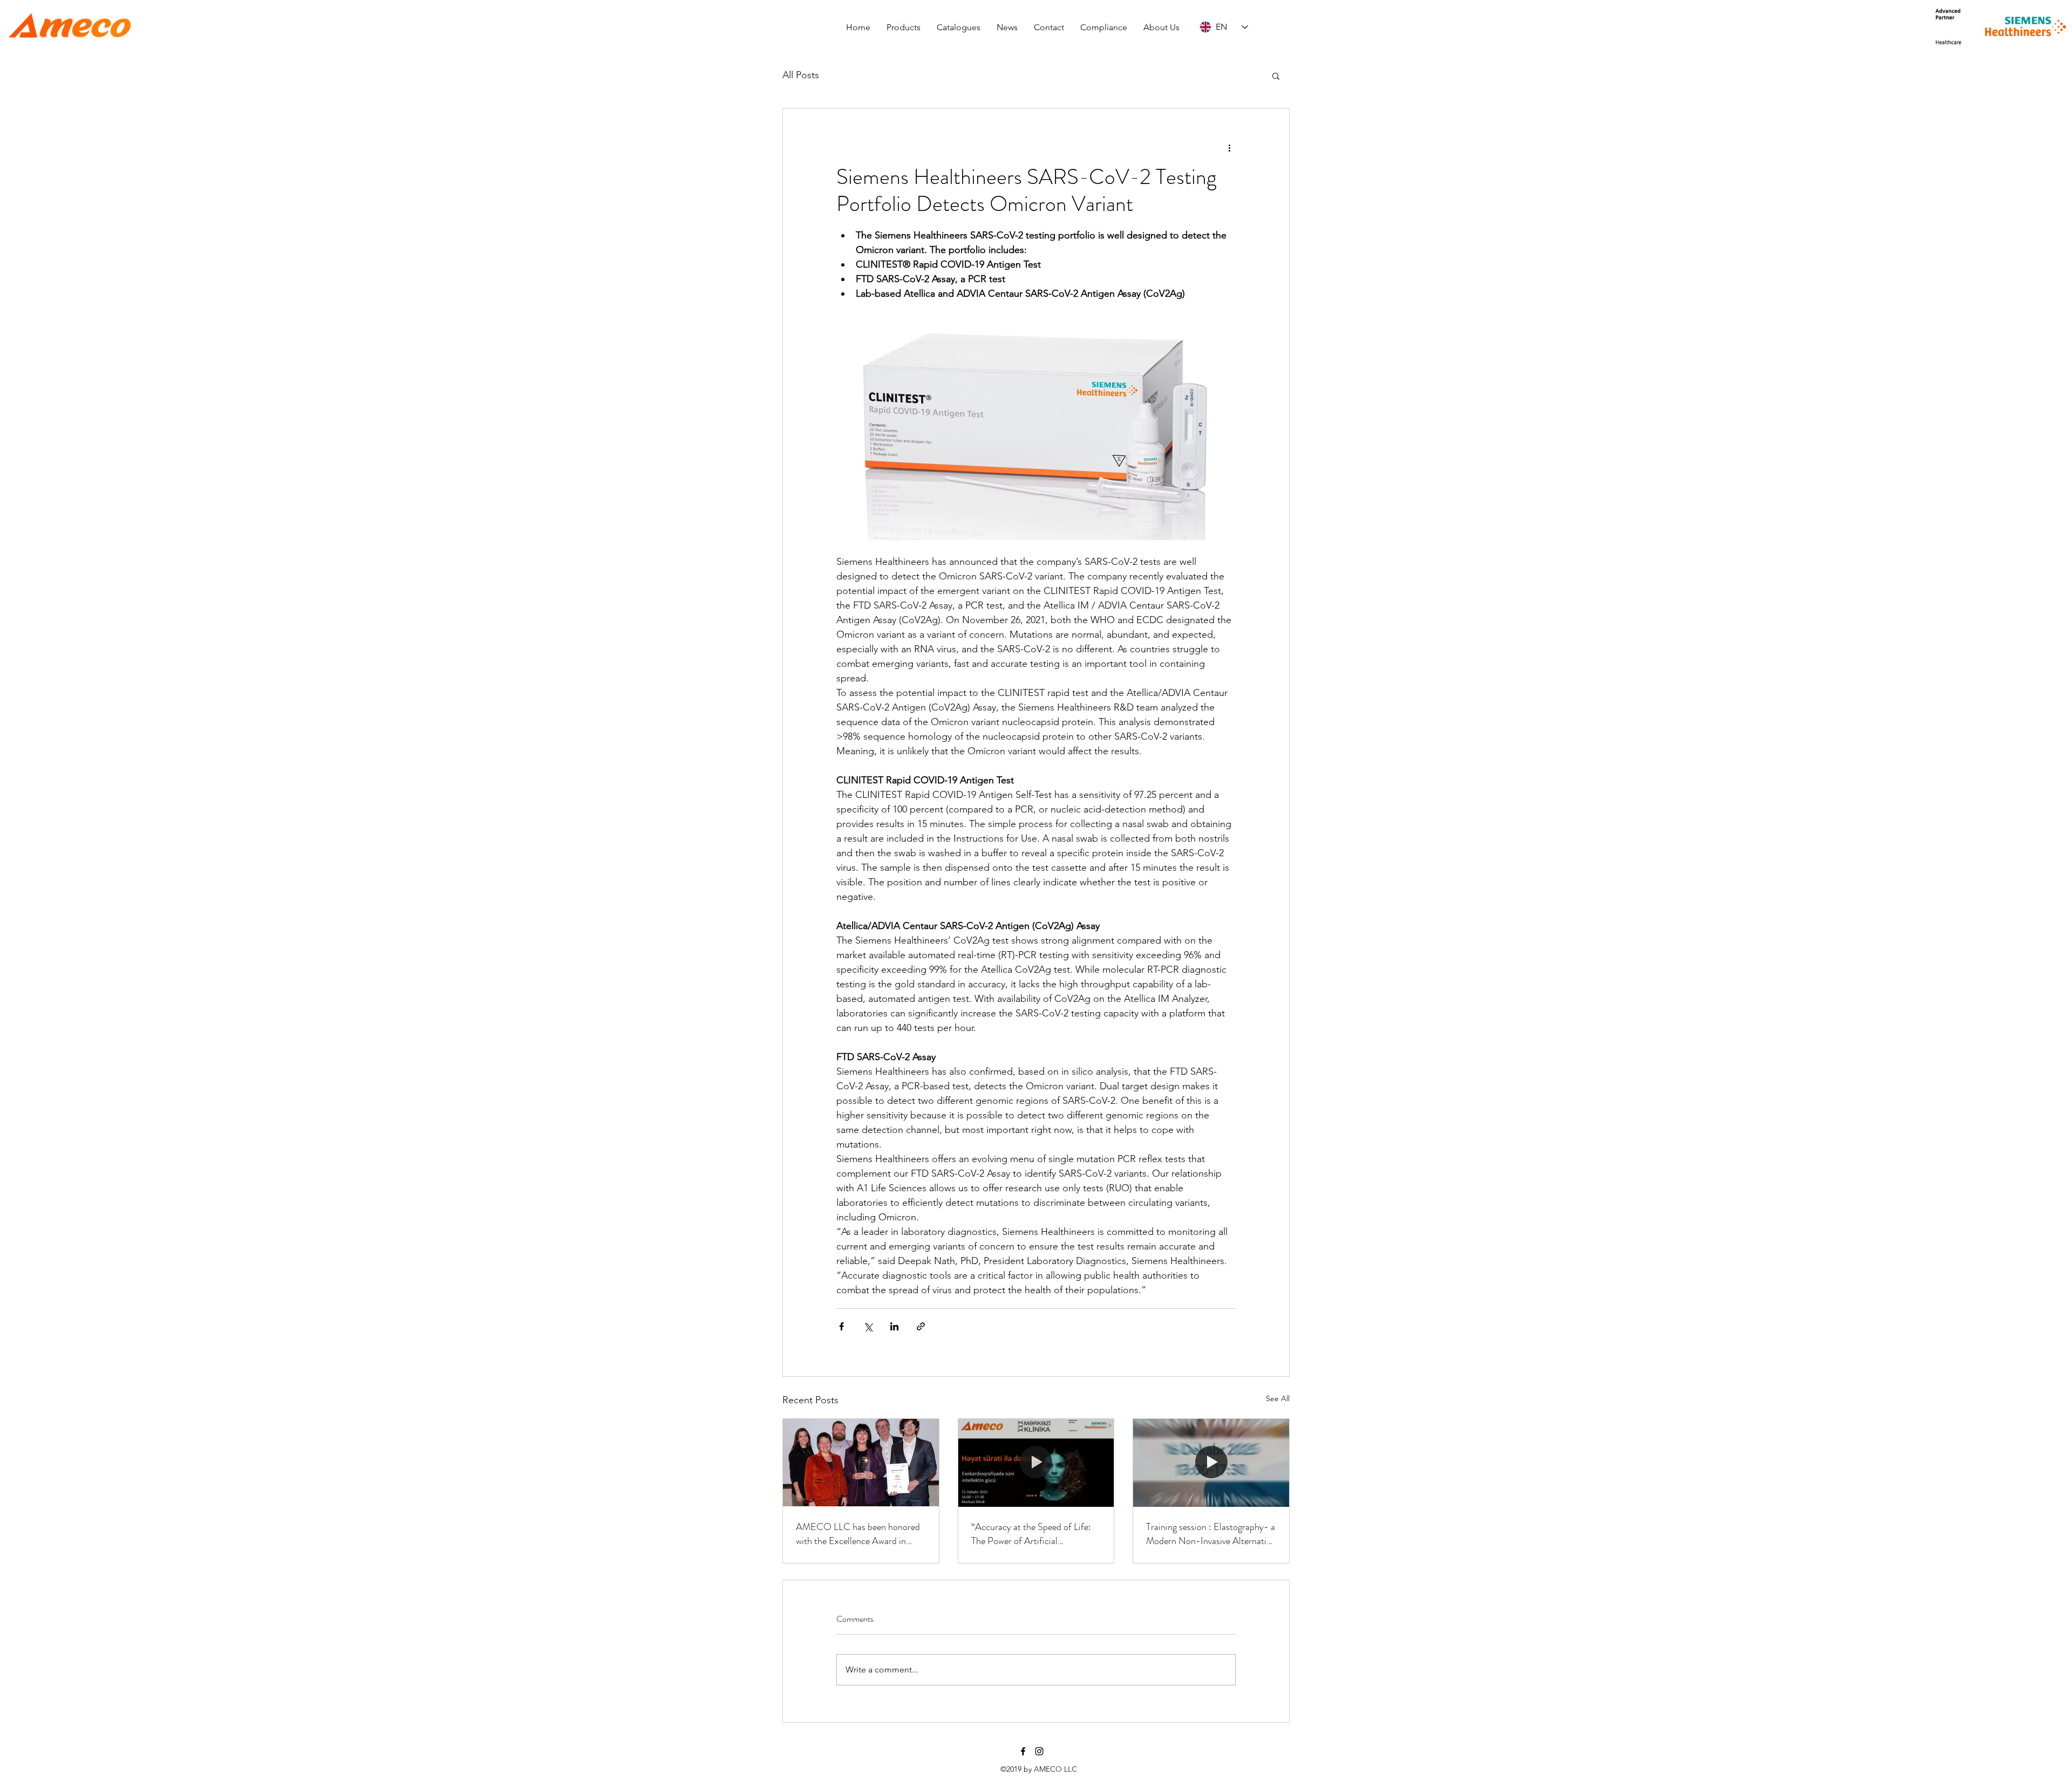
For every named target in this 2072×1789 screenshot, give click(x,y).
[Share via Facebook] (841, 1326)
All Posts (801, 75)
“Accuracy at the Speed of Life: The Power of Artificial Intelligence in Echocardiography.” (1031, 1534)
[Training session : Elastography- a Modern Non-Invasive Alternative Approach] (1211, 1463)
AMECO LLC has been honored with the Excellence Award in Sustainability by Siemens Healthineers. (858, 1534)
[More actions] (1229, 147)
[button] (904, 27)
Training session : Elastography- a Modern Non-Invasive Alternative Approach (1211, 1534)
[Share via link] (921, 1326)
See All (1278, 1398)
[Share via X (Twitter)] (868, 1326)
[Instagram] (1039, 1751)
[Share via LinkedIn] (894, 1326)
